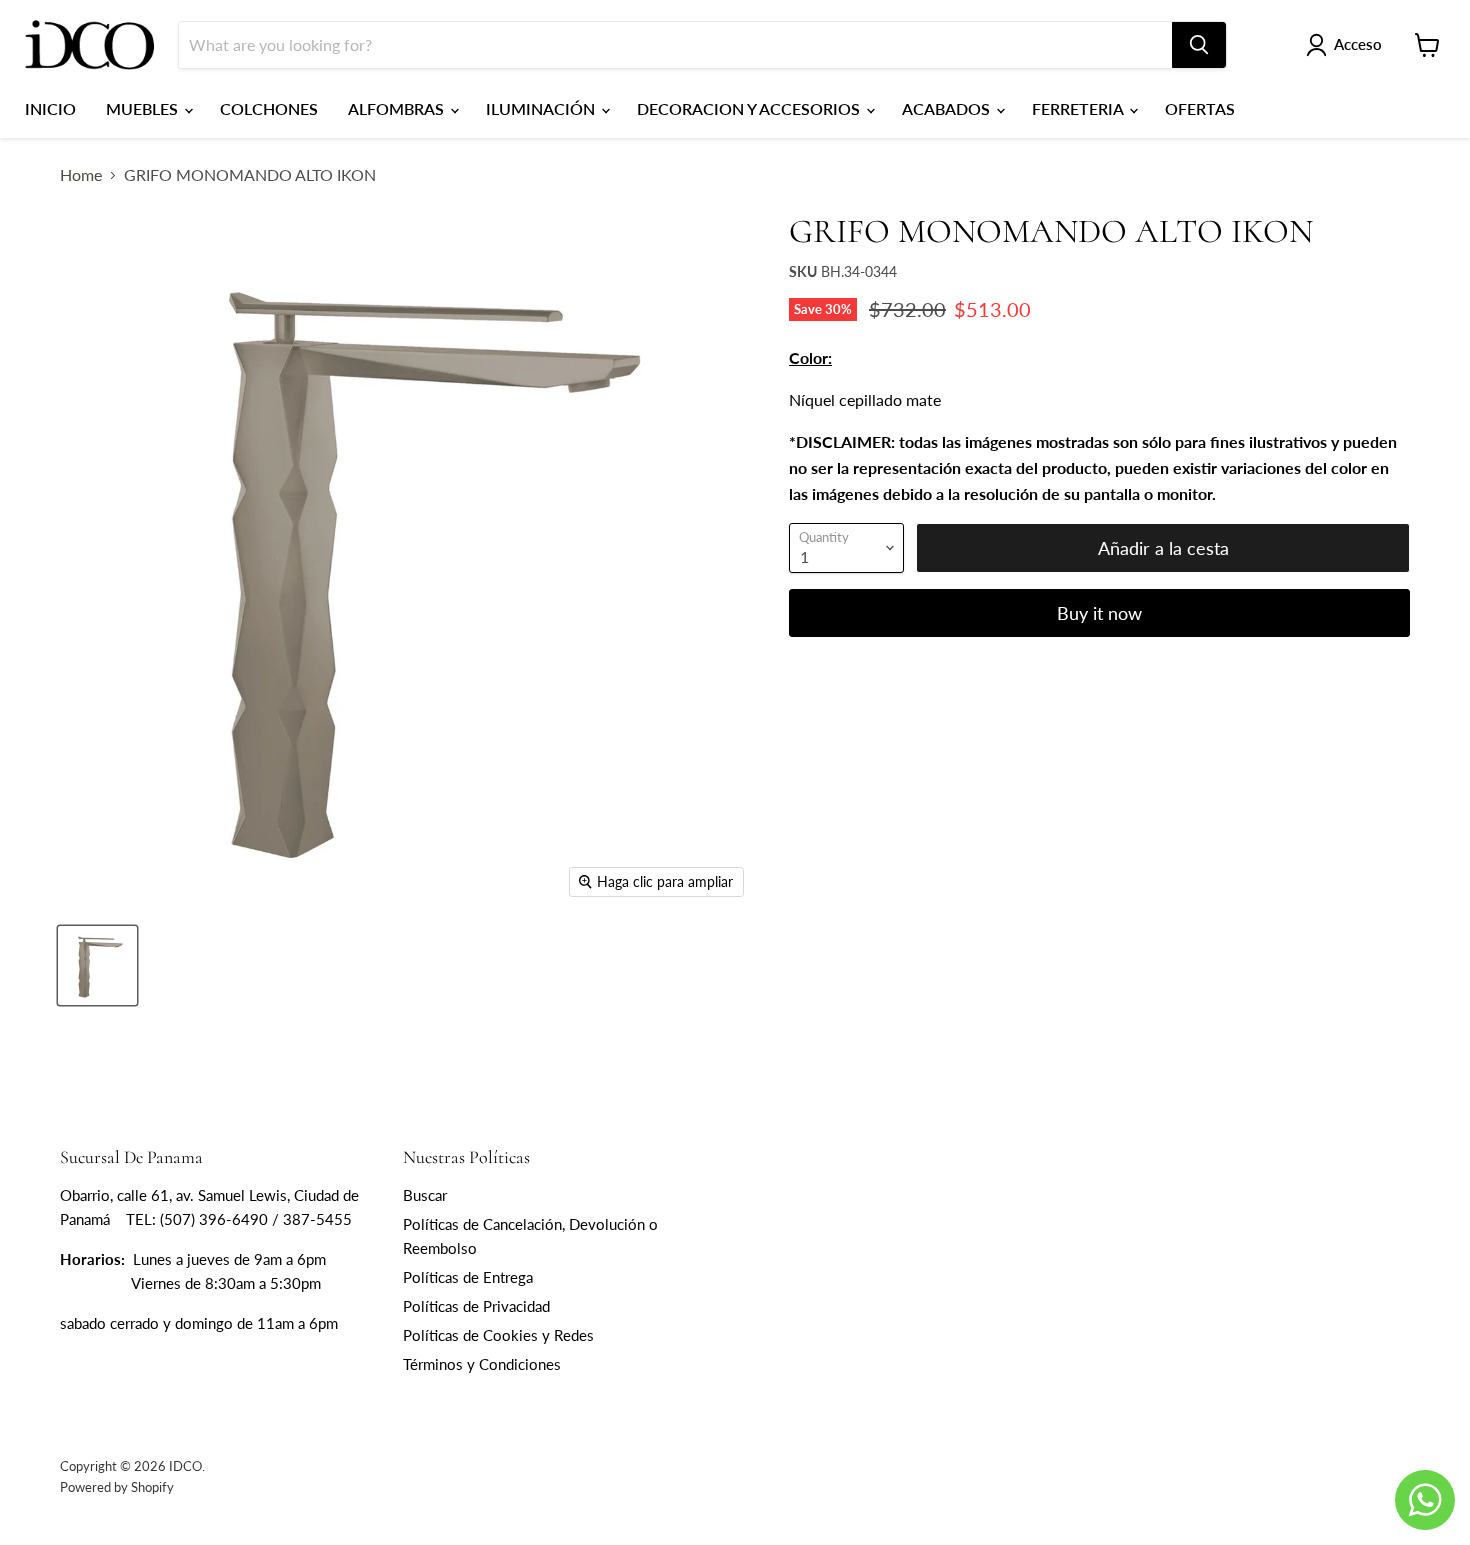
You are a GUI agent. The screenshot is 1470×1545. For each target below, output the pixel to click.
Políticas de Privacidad (476, 1306)
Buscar (425, 1195)
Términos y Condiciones (482, 1364)
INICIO (50, 108)
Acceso (1358, 44)
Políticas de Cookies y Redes (498, 1335)
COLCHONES (269, 108)
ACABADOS (948, 108)
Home (81, 175)
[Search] (1199, 45)
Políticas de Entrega (468, 1277)
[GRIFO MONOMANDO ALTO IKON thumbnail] (97, 965)
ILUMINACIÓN (542, 108)
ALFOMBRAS (398, 108)
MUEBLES (144, 108)
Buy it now (1099, 613)
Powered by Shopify (117, 1487)
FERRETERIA (1079, 108)
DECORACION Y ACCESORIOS (750, 108)
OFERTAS (1200, 108)
